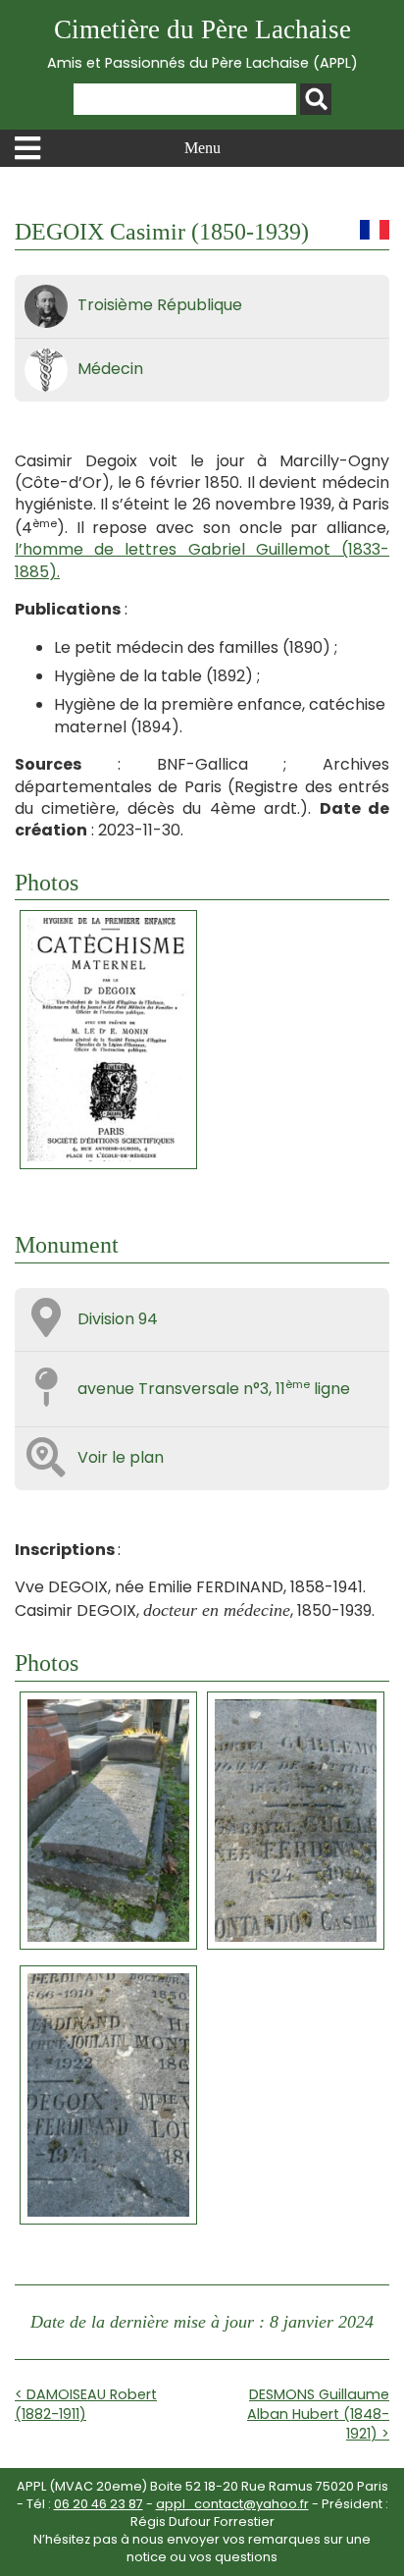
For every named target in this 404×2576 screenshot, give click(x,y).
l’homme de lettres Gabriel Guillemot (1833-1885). (202, 560)
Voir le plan (121, 1457)
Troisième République (160, 305)
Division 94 (118, 1319)
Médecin (110, 369)
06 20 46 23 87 (99, 2504)
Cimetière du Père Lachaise (202, 44)
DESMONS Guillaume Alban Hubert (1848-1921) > (318, 2414)
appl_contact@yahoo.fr (232, 2504)
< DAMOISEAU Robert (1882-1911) (86, 2404)
